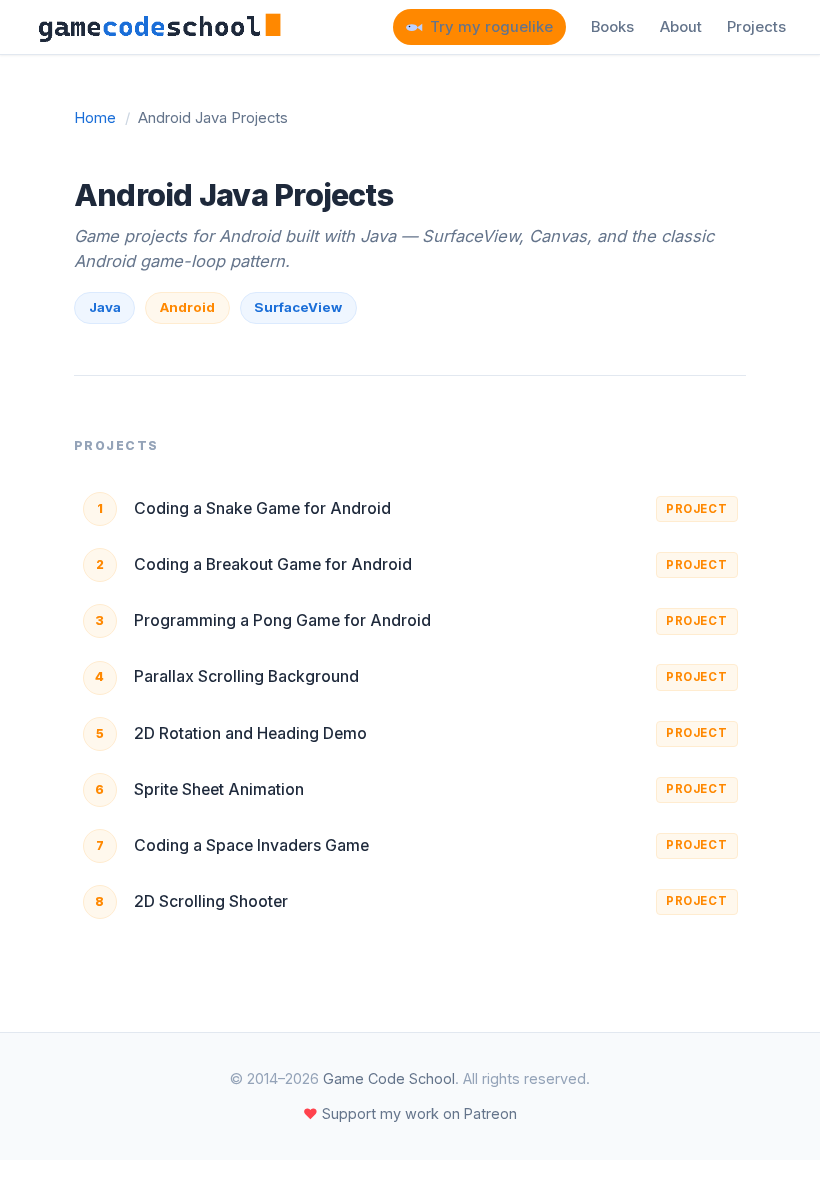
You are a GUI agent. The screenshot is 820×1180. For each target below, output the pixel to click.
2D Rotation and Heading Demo (250, 733)
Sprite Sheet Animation (219, 789)
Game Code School (389, 1078)
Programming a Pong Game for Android (282, 620)
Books (612, 27)
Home (95, 118)
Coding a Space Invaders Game (251, 845)
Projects (756, 27)
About (681, 27)
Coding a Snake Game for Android (262, 508)
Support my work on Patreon (410, 1113)
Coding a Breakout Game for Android (273, 564)
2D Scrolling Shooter (211, 901)
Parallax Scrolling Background (246, 676)
